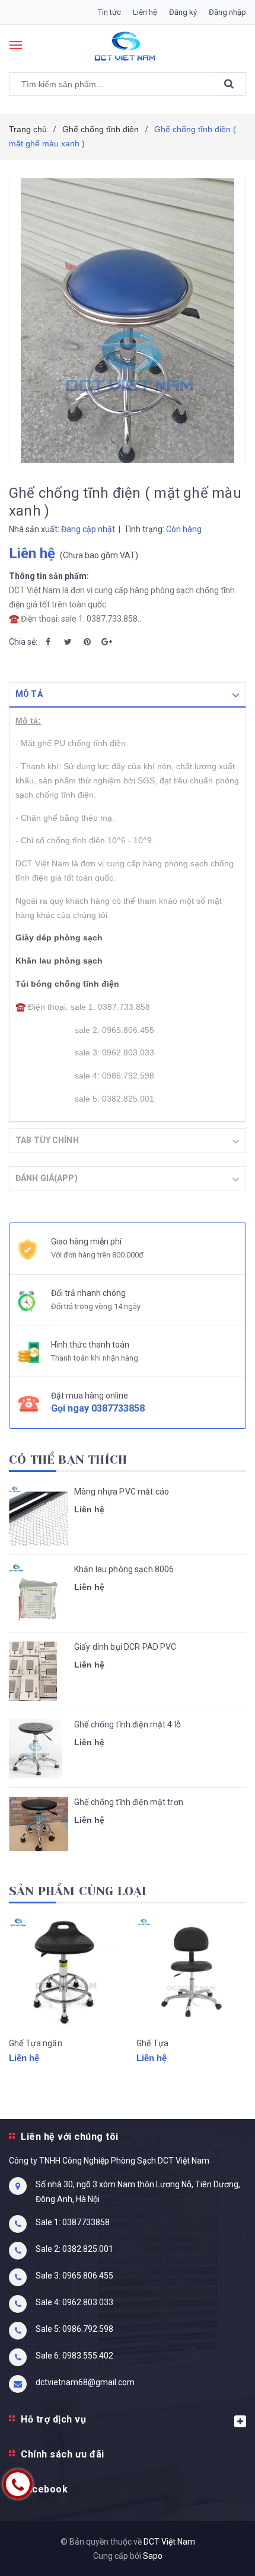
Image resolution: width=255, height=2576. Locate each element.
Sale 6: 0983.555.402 (74, 2356)
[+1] (107, 642)
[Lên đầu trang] (215, 2552)
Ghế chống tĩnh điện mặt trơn (129, 1802)
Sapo (153, 2556)
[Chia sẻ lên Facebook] (48, 642)
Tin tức (109, 12)
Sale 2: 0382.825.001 (74, 2249)
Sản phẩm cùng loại (78, 1891)
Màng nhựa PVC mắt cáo (122, 1492)
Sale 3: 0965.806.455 (74, 2276)
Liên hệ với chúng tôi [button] (70, 2137)
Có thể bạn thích (68, 1460)
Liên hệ (145, 12)
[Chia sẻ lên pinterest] (87, 642)
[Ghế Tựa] (191, 1972)
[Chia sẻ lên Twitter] (68, 642)
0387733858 (118, 1408)
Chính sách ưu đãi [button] (63, 2454)
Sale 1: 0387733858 (73, 2222)
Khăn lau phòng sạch (59, 961)
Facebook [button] (44, 2489)
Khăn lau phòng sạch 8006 (124, 1569)
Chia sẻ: (23, 642)
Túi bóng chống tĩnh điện (67, 984)
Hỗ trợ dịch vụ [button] (53, 2419)
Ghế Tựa (152, 2043)
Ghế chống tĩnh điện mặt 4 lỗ (128, 1724)
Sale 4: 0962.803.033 (74, 2302)
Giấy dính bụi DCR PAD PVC (125, 1647)
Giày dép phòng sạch (59, 937)
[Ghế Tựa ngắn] (64, 1972)
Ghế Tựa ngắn (36, 2043)
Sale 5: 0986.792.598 (74, 2329)
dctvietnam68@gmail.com (85, 2382)
